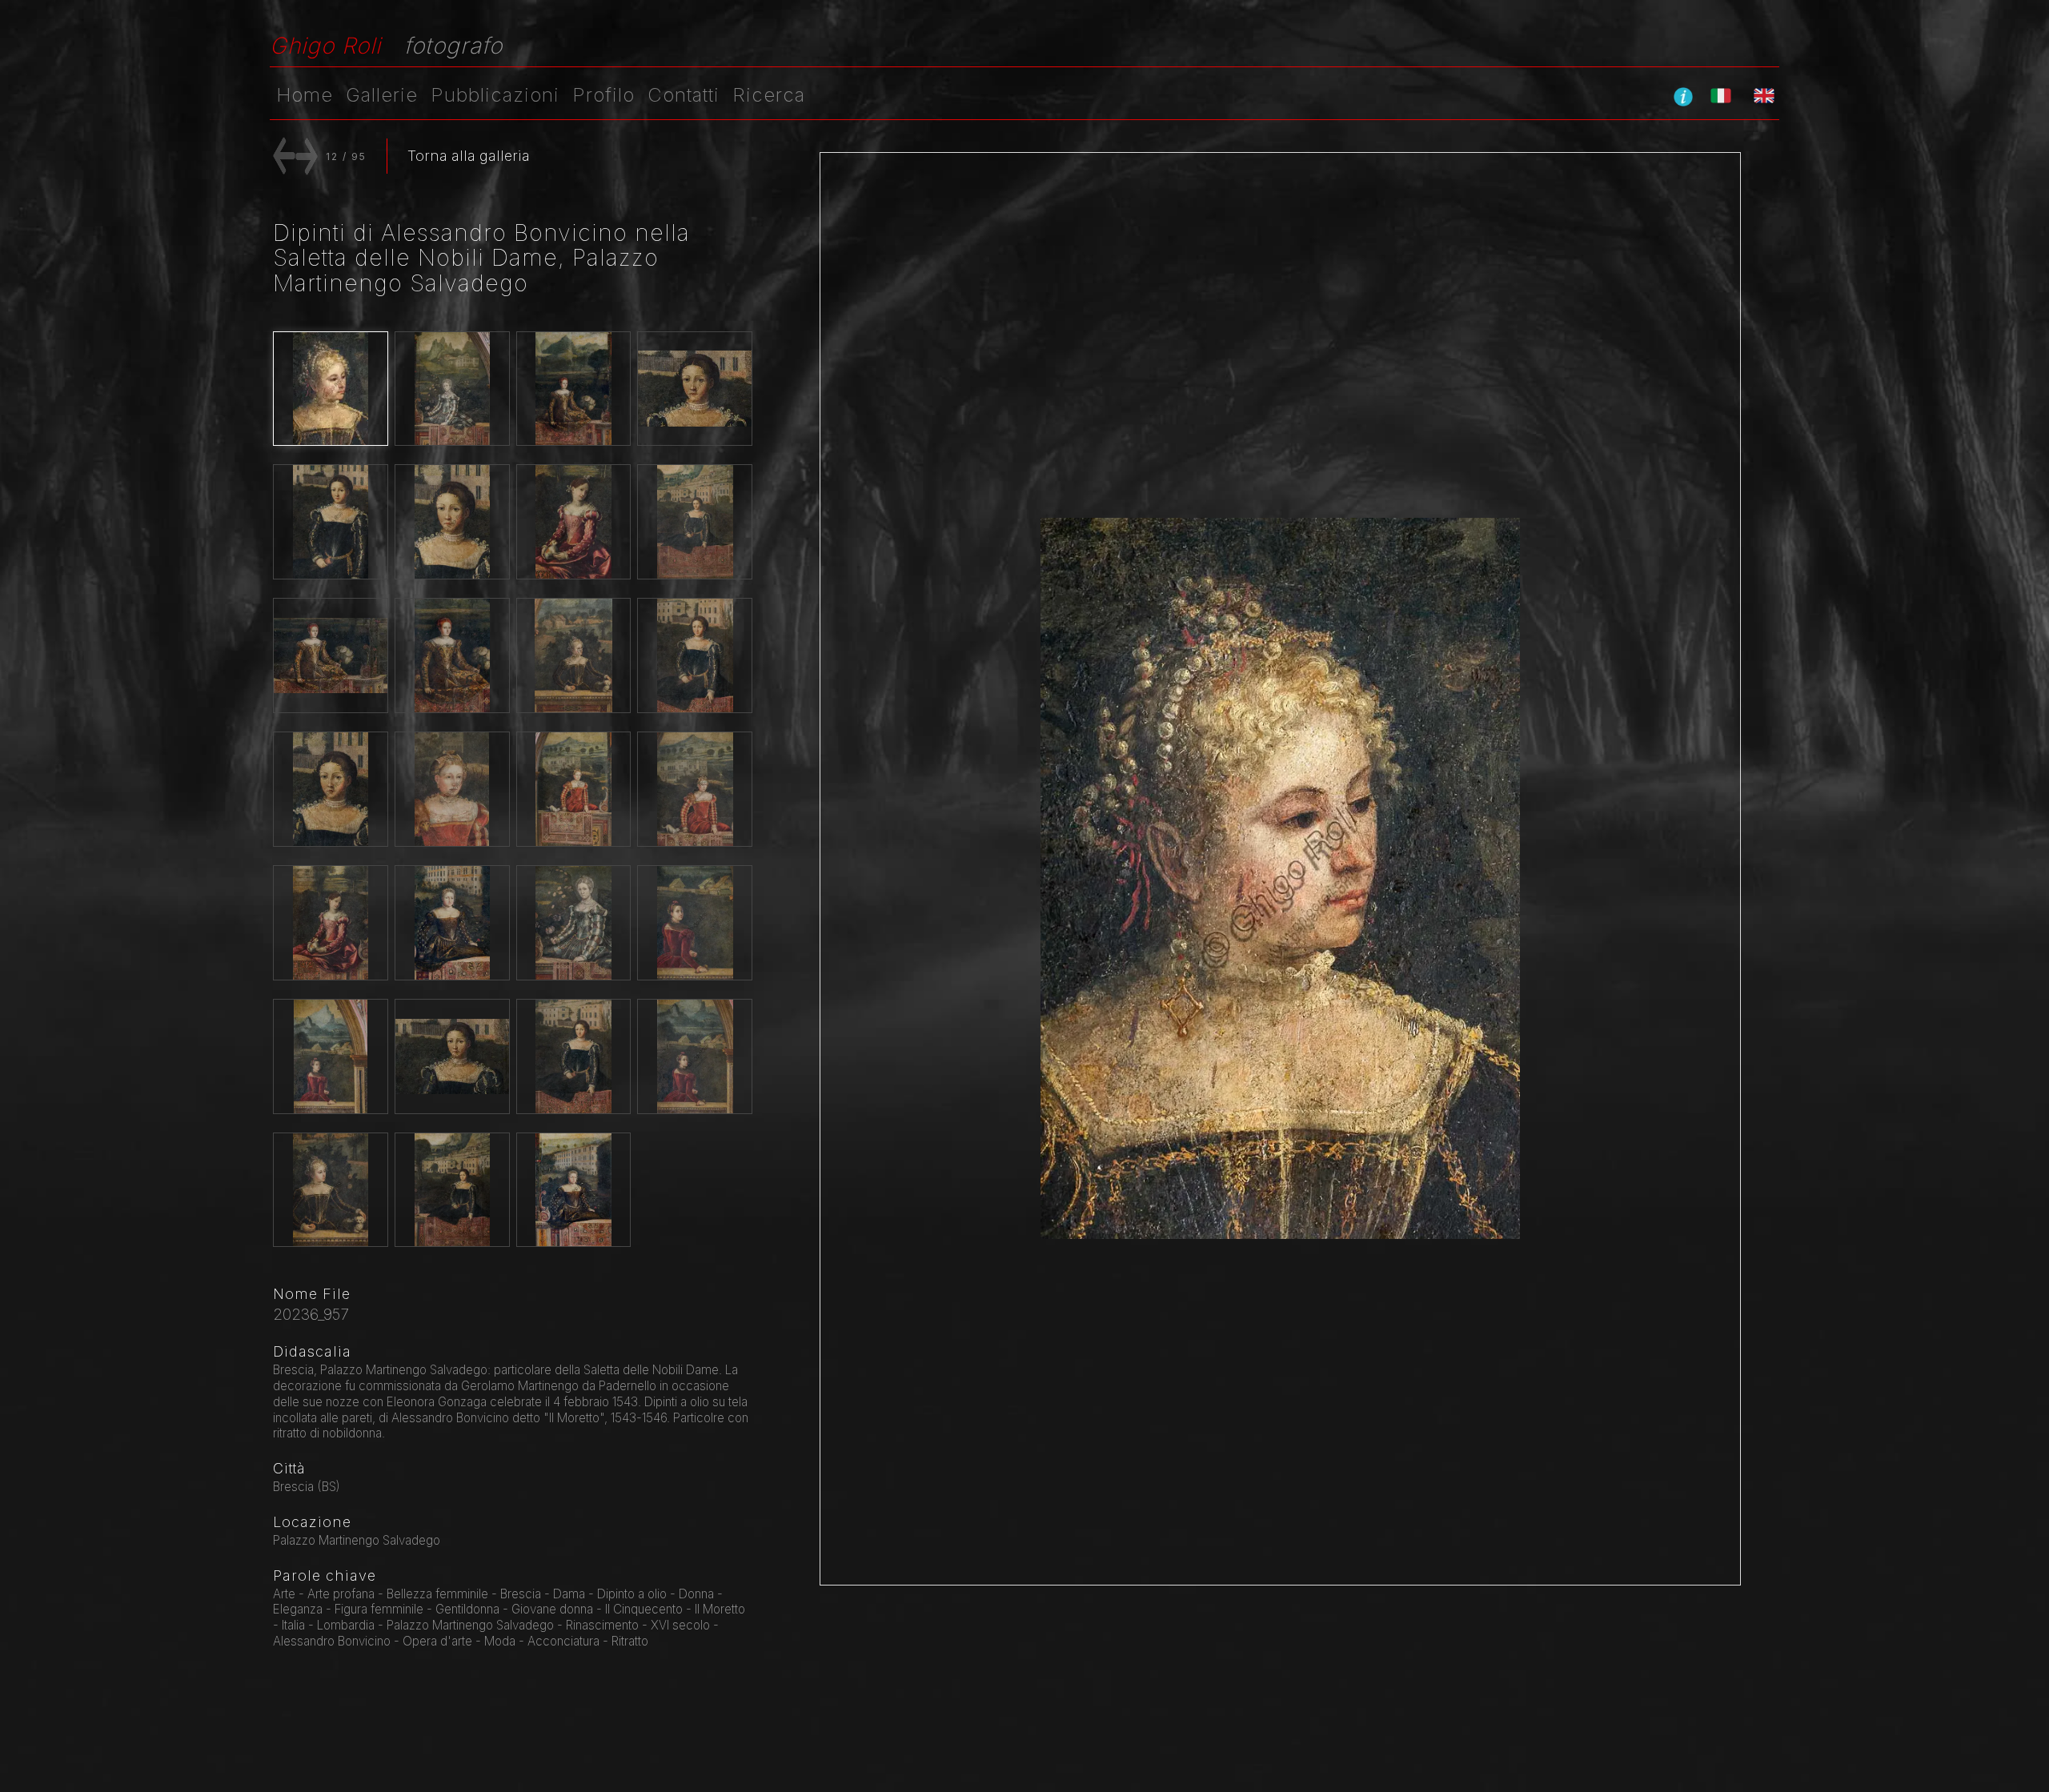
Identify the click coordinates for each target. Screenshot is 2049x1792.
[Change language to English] (1764, 95)
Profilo (603, 95)
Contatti (684, 95)
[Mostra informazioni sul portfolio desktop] (1683, 96)
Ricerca (769, 95)
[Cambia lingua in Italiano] (1721, 95)
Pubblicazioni (495, 95)
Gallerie (382, 95)
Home (305, 95)
